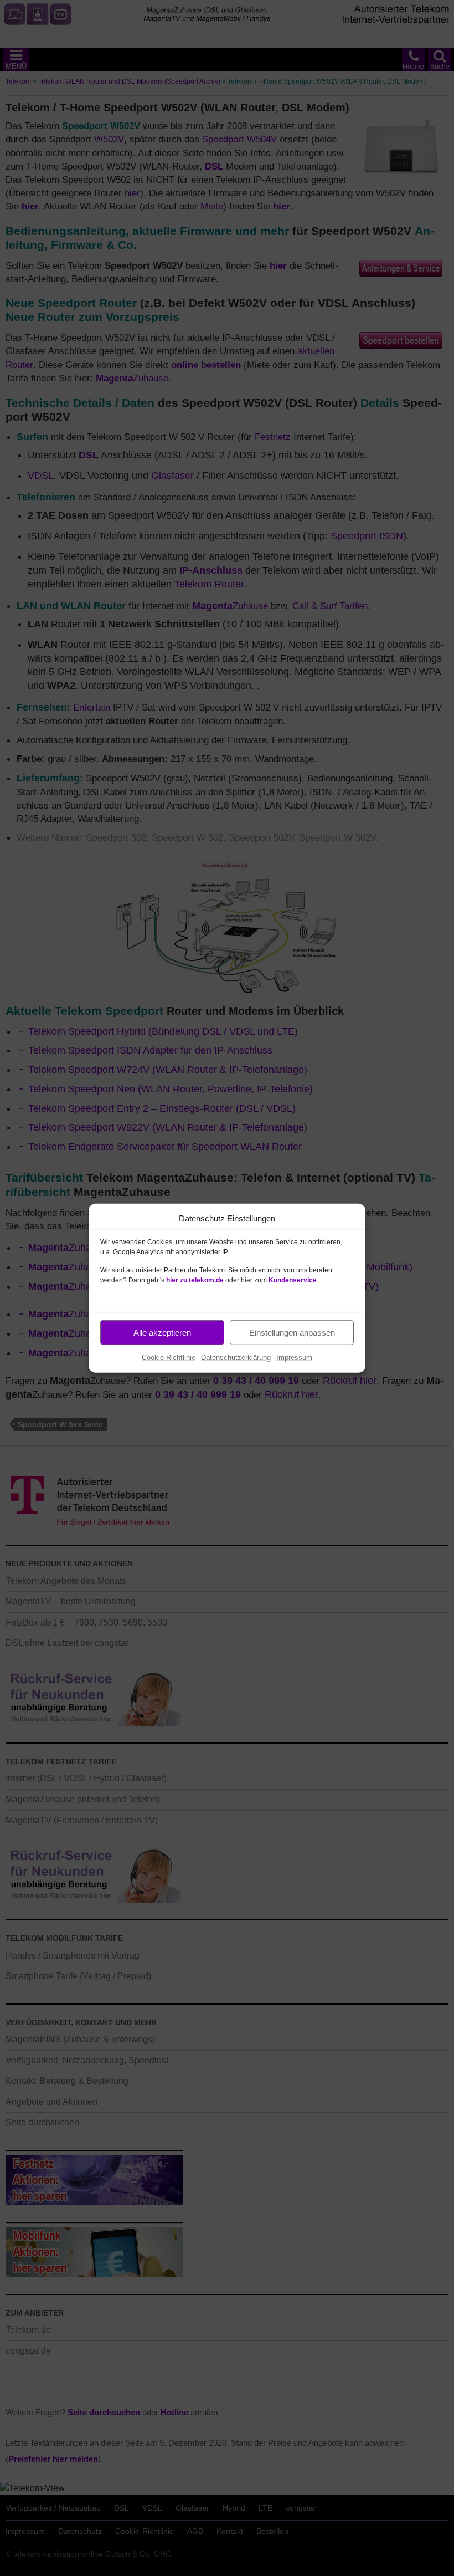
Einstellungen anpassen (292, 1332)
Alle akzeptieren (162, 1332)
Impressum (294, 1358)
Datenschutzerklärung (236, 1358)
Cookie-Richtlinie (169, 1358)
